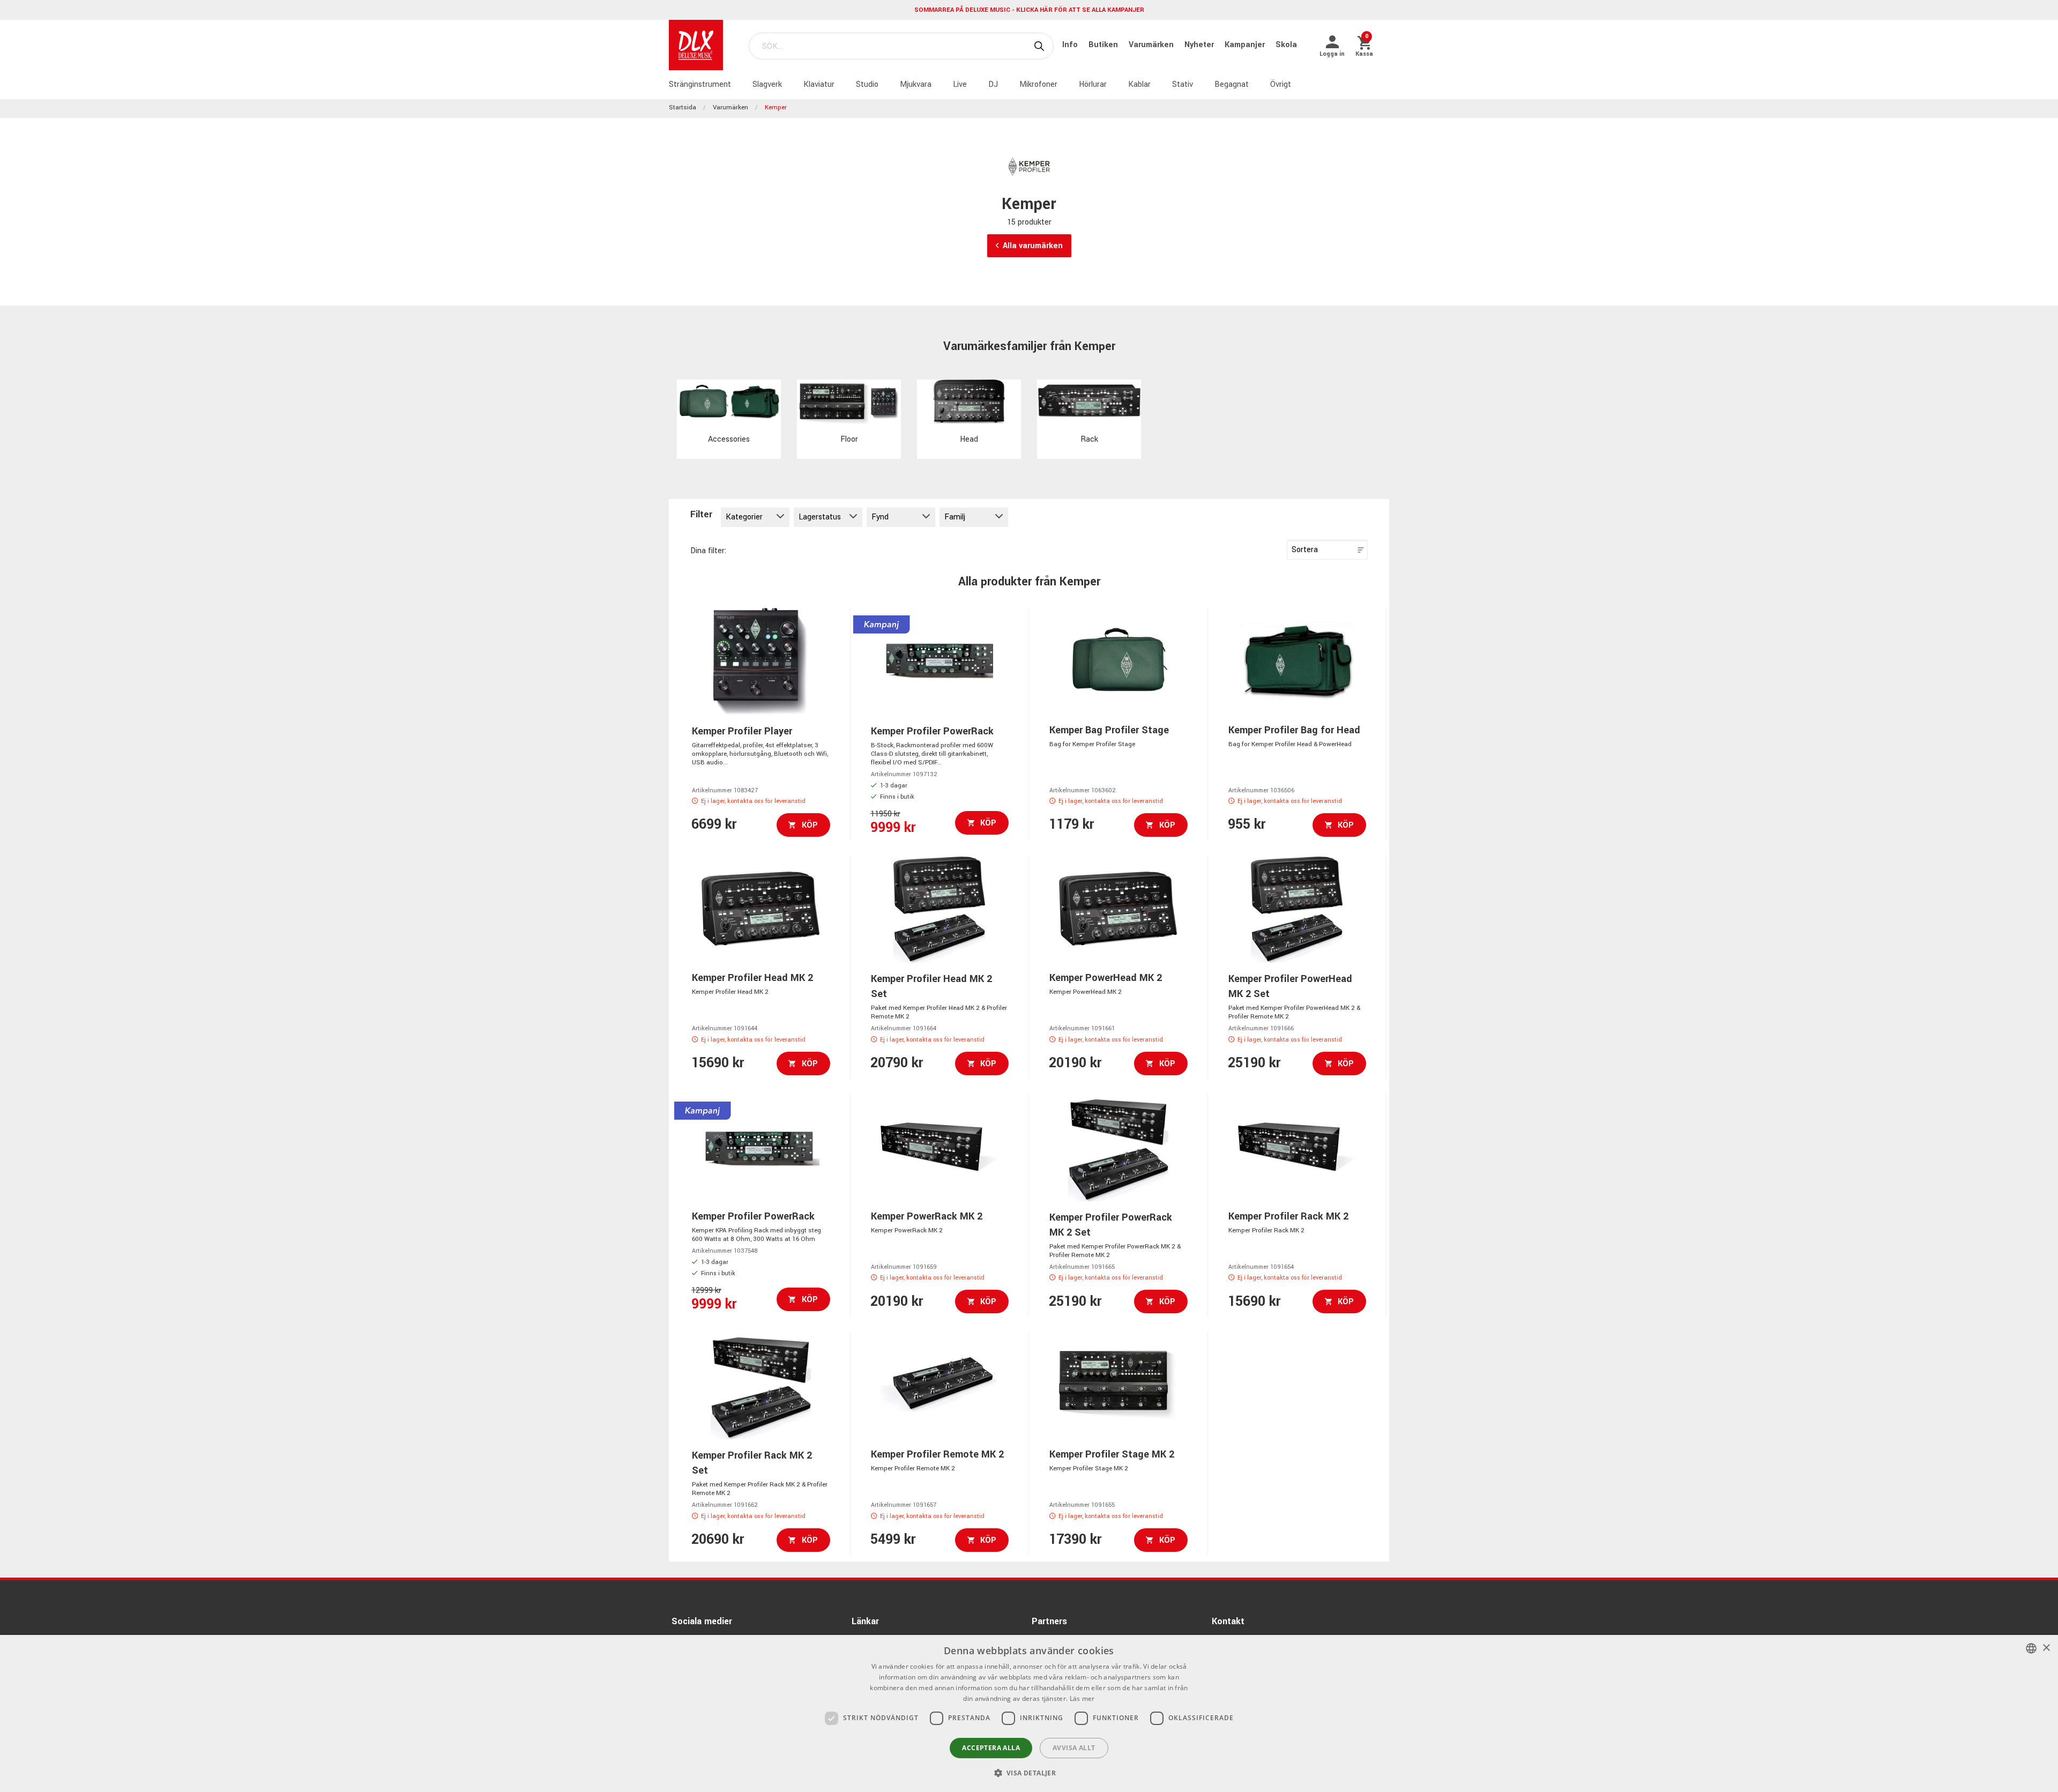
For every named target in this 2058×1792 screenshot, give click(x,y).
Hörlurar (1093, 84)
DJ (993, 84)
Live (960, 84)
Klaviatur (819, 84)
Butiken (1104, 45)
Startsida (683, 107)
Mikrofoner (1038, 84)
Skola (1286, 45)
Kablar (1139, 84)
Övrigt (1281, 84)
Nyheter (1200, 45)
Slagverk (767, 84)
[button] (1029, 1773)
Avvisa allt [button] (1074, 1748)
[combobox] (2031, 1648)
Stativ (1183, 84)
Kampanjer (1246, 45)
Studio (867, 84)
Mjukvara (916, 84)
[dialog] (1029, 1713)
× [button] (2046, 1648)
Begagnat (1232, 84)
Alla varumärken (1033, 246)
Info (1071, 45)
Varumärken (1152, 45)
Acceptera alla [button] (991, 1748)
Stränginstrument (700, 84)
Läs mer (1082, 1698)
